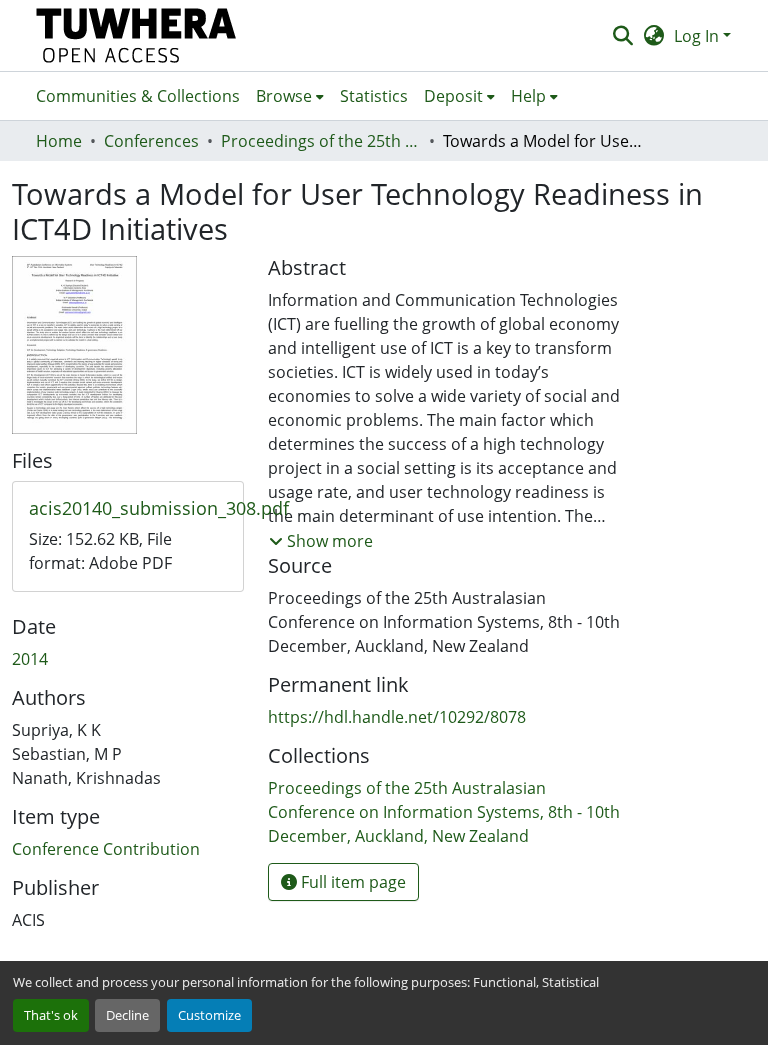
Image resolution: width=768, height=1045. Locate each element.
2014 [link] (30, 659)
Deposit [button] (453, 96)
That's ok (51, 1015)
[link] (128, 509)
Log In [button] (698, 36)
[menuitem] (290, 96)
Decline (127, 1015)
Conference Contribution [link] (106, 849)
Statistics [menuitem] (374, 96)
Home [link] (59, 141)
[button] (136, 35)
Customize (209, 1015)
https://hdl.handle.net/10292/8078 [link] (397, 717)
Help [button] (528, 96)
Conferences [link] (151, 141)
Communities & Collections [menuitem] (138, 96)
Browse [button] (284, 96)
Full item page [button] (351, 882)
